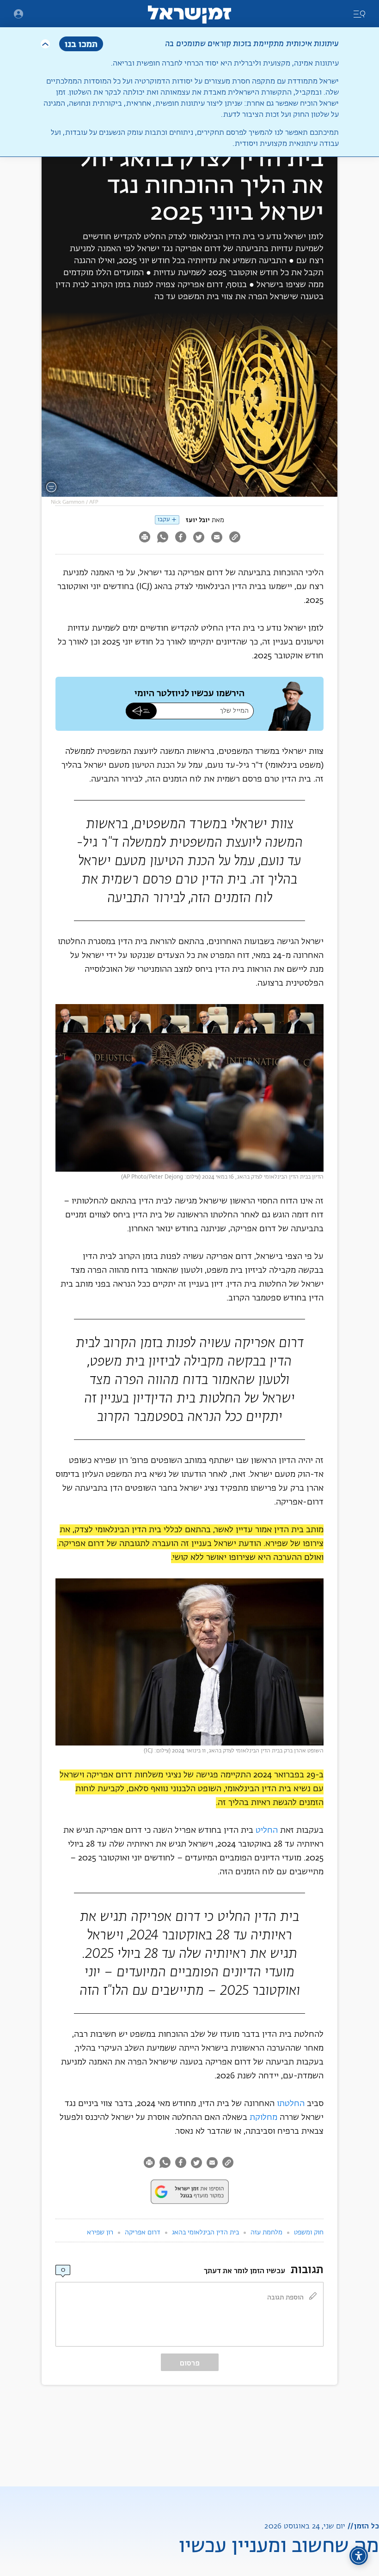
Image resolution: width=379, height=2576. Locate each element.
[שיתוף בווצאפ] (162, 538)
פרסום (190, 2363)
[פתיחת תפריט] (18, 14)
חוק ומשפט (309, 2233)
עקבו (164, 520)
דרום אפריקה (143, 2233)
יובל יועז (198, 520)
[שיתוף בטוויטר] (199, 538)
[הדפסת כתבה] (144, 538)
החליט (267, 1830)
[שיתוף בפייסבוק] (180, 538)
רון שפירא (100, 2233)
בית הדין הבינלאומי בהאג (205, 2233)
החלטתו (291, 2104)
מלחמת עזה (266, 2233)
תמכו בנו (81, 44)
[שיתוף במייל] (217, 538)
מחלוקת (263, 2118)
